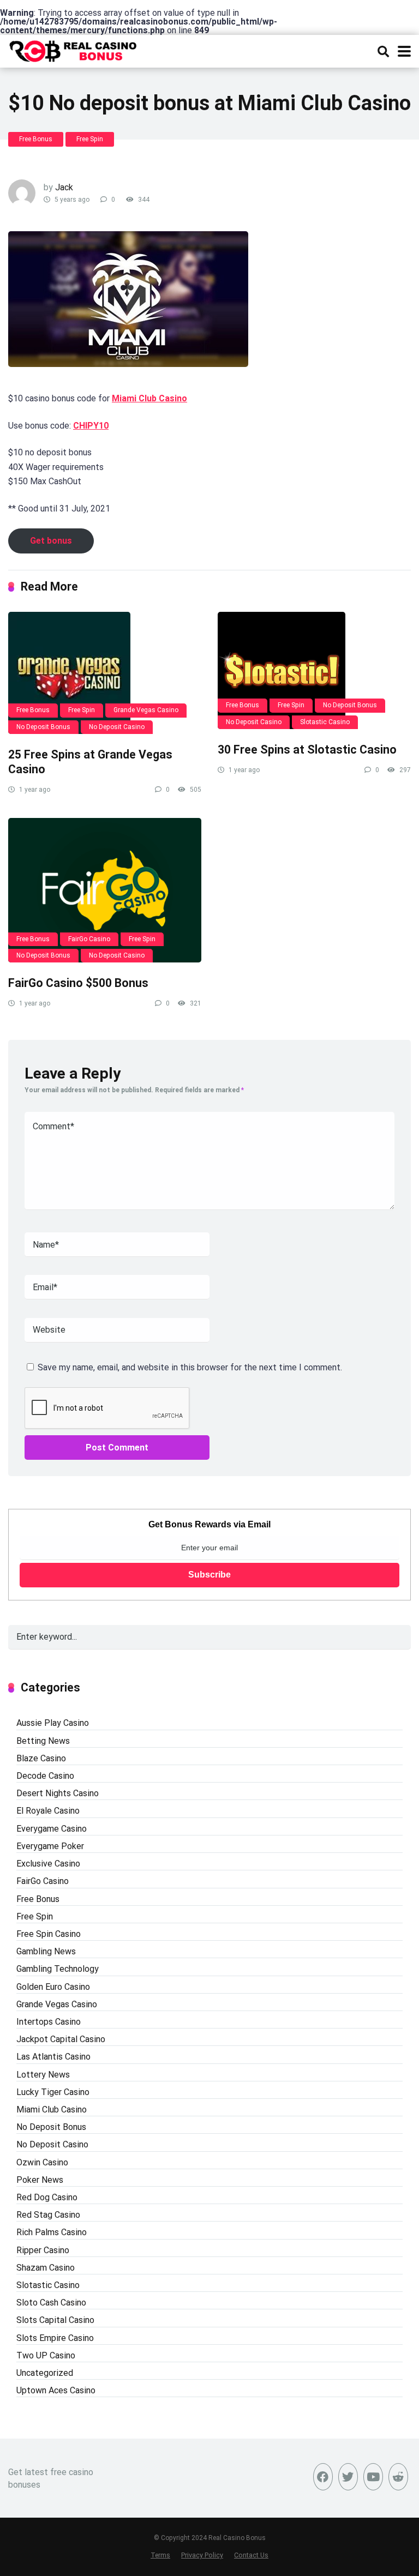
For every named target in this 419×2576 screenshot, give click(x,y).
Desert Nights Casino (58, 1793)
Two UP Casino (46, 2355)
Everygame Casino (52, 1829)
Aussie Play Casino (53, 1723)
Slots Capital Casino (55, 2320)
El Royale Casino (48, 1811)
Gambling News (46, 1951)
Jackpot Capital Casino (61, 2039)
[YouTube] (373, 2477)
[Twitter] (348, 2477)
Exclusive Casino (48, 1864)
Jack (64, 187)
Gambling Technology (58, 1969)
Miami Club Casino (149, 398)
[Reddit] (398, 2477)
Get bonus (51, 541)
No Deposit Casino (117, 727)
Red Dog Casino (47, 2197)
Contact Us (251, 2555)
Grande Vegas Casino (146, 710)
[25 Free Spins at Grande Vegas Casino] (105, 673)
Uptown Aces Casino (56, 2390)
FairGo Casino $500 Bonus (78, 983)
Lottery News (43, 2075)
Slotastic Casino (325, 722)
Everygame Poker (50, 1846)
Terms (160, 2555)
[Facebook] (323, 2477)
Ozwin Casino (42, 2162)
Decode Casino (45, 1776)
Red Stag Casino (48, 2215)
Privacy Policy (202, 2555)
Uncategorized (45, 2373)
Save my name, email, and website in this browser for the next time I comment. (190, 1367)
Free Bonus (36, 139)
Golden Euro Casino (53, 1987)
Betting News (43, 1741)
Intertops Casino (49, 2022)
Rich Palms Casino (52, 2232)
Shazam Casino (46, 2268)
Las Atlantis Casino (53, 2057)
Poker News (40, 2180)
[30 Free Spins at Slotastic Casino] (314, 670)
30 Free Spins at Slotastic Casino (307, 750)
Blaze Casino (41, 1758)
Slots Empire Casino (55, 2338)
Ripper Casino (43, 2250)
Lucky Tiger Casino (53, 2092)
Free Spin (90, 139)
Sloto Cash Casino (51, 2303)
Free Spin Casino (49, 1934)
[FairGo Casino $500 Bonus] (105, 890)
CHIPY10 (91, 426)
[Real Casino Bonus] (74, 50)
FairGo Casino (89, 939)
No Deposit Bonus (43, 727)
